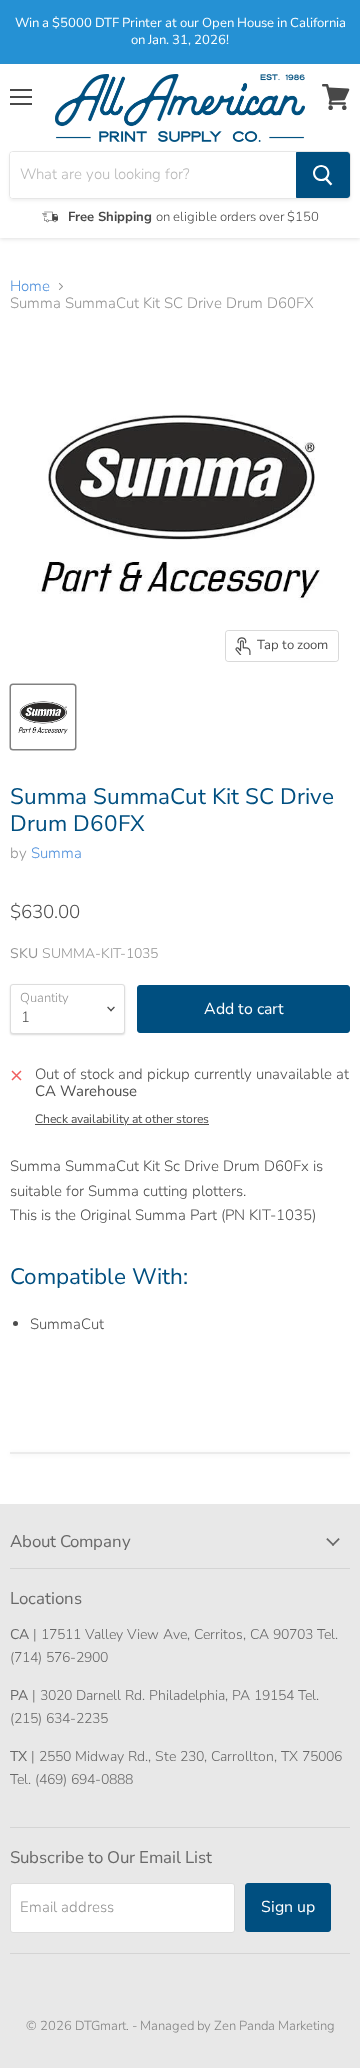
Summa (56, 853)
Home (30, 286)
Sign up (288, 1907)
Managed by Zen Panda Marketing (237, 2026)
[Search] (323, 175)
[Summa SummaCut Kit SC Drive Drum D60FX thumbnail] (43, 717)
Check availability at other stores (122, 1119)
